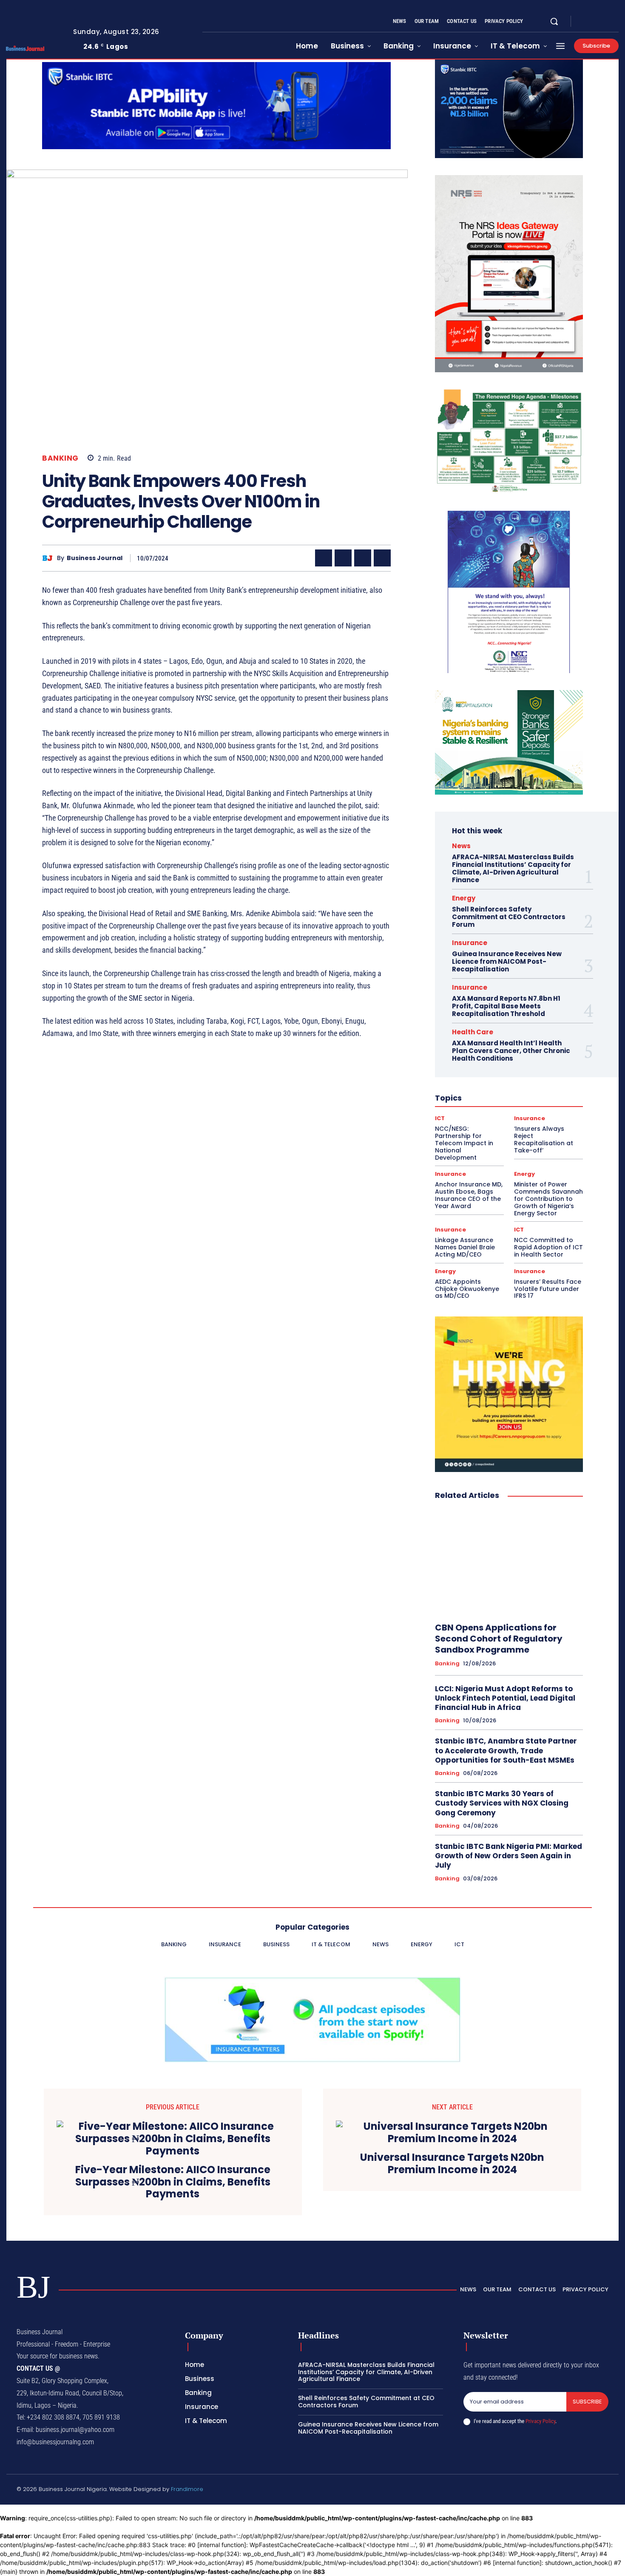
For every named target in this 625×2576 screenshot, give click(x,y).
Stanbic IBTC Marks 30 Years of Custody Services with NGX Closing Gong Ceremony (502, 1803)
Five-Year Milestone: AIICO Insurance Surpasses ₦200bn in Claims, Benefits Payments (173, 2182)
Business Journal (95, 558)
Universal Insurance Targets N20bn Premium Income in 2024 (452, 2164)
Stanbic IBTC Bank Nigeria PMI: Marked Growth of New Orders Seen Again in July (509, 1856)
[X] (605, 22)
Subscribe (587, 2402)
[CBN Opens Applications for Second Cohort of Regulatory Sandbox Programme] (509, 1562)
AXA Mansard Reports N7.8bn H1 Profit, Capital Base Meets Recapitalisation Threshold (506, 1006)
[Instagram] (595, 22)
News (461, 846)
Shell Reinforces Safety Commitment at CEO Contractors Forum (509, 917)
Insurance (470, 943)
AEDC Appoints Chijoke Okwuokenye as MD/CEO (467, 1289)
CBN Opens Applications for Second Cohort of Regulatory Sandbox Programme (499, 1639)
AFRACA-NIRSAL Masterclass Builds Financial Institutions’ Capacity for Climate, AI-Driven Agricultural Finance (513, 868)
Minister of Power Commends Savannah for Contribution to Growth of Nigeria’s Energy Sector (548, 1199)
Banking (60, 458)
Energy (464, 898)
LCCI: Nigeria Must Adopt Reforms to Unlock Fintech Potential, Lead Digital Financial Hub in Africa (505, 1698)
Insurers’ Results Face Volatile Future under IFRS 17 (548, 1289)
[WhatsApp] (382, 558)
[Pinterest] (363, 558)
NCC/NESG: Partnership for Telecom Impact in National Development (464, 1143)
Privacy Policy (540, 2421)
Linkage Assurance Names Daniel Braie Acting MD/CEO (465, 1247)
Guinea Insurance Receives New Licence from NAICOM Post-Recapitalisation (507, 961)
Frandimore (187, 2489)
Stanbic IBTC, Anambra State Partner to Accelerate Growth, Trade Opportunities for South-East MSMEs (506, 1750)
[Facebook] (585, 22)
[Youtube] (615, 22)
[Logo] (33, 48)
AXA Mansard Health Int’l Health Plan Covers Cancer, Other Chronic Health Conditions (511, 1051)
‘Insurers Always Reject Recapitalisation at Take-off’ (544, 1139)
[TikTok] (565, 2491)
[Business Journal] (50, 558)
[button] (554, 21)
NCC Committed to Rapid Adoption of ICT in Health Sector (548, 1247)
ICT (440, 1118)
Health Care (473, 1032)
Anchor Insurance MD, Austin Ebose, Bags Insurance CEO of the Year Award (469, 1195)
